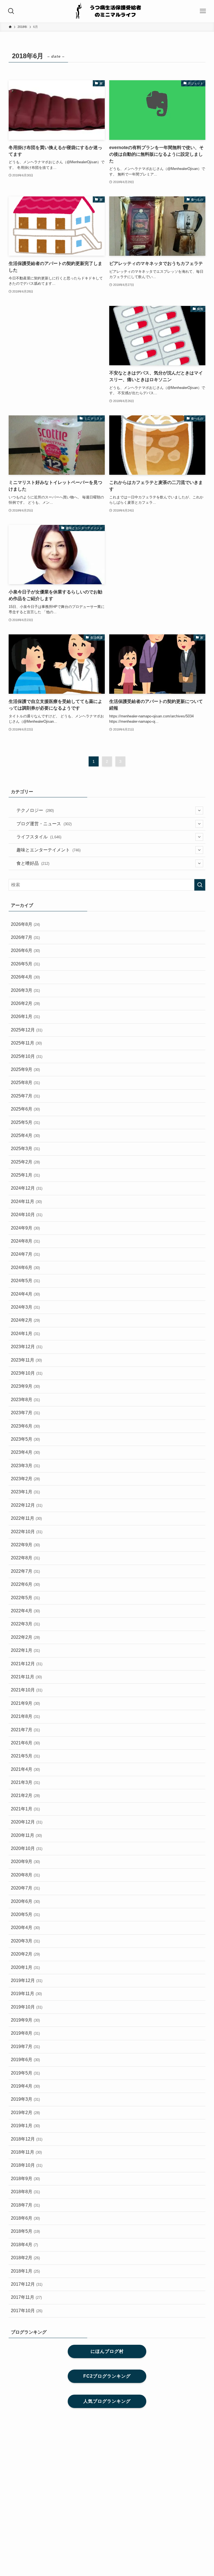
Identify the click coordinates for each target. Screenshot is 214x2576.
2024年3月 (25, 1307)
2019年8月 (25, 2033)
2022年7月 (25, 1571)
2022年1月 (25, 1650)
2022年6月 (25, 1584)
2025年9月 (25, 1069)
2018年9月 (25, 2179)
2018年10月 (27, 2165)
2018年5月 (25, 2231)
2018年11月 (26, 2152)
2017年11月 (26, 2297)
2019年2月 (25, 2113)
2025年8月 (25, 1083)
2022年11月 (26, 1518)
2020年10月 (27, 1848)
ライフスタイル (39, 837)
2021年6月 (25, 1743)
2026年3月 (25, 990)
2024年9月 (25, 1228)
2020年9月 (25, 1862)
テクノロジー (35, 810)
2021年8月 (25, 1716)
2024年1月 (25, 1334)
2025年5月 (25, 1122)
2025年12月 (27, 1030)
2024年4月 (25, 1294)
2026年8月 (25, 924)
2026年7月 (25, 937)
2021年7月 (25, 1730)
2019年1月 (25, 2126)
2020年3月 (25, 1941)
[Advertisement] (57, 342)
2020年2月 (25, 1954)
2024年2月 (25, 1320)
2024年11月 (26, 1201)
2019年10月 (27, 2007)
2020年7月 (25, 1888)
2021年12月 (27, 1664)
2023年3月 (25, 1466)
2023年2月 (25, 1479)
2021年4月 (25, 1769)
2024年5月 (25, 1281)
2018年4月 (24, 2245)
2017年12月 (27, 2284)
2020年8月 (25, 1875)
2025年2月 (25, 1162)
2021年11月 (26, 1677)
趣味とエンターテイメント (48, 850)
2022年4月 (25, 1611)
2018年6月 (25, 2218)
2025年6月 (25, 1109)
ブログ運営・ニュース (44, 824)
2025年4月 (25, 1135)
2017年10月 (27, 2311)
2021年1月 (25, 1809)
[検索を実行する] (200, 885)
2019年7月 (25, 2047)
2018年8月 (25, 2192)
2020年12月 (27, 1822)
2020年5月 (25, 1914)
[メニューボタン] (203, 11)
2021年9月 (25, 1703)
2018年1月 (25, 2271)
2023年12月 (27, 1347)
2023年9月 (25, 1386)
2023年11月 (26, 1360)
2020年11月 (26, 1835)
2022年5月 (25, 1598)
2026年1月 (25, 1016)
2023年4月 (25, 1452)
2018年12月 (27, 2139)
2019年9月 (25, 2020)
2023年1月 (25, 1492)
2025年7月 (25, 1096)
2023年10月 (27, 1373)
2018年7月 (25, 2205)
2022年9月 (25, 1545)
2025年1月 (25, 1175)
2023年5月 (25, 1439)
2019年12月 (27, 1980)
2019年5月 (25, 2073)
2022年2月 (25, 1637)
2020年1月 (25, 1967)
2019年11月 (26, 1994)
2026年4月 (25, 977)
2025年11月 (26, 1043)
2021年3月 (25, 1782)
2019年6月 (25, 2060)
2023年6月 (25, 1426)
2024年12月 (27, 1188)
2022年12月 (27, 1505)
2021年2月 (25, 1795)
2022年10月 (27, 1532)
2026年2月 (25, 1003)
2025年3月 (25, 1149)
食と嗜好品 (33, 863)
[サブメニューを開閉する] (199, 810)
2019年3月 (25, 2099)
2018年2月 (25, 2258)
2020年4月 (25, 1928)
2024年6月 (25, 1268)
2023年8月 (25, 1400)
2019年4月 (25, 2086)
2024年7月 (25, 1254)
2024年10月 (27, 1215)
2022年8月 (25, 1558)
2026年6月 (25, 950)
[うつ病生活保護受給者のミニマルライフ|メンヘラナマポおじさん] (107, 11)
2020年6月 (25, 1901)
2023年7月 (25, 1413)
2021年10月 (27, 1690)
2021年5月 (25, 1756)
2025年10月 (27, 1056)
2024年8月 (25, 1241)
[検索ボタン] (11, 11)
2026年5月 (25, 964)
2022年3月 (25, 1624)
